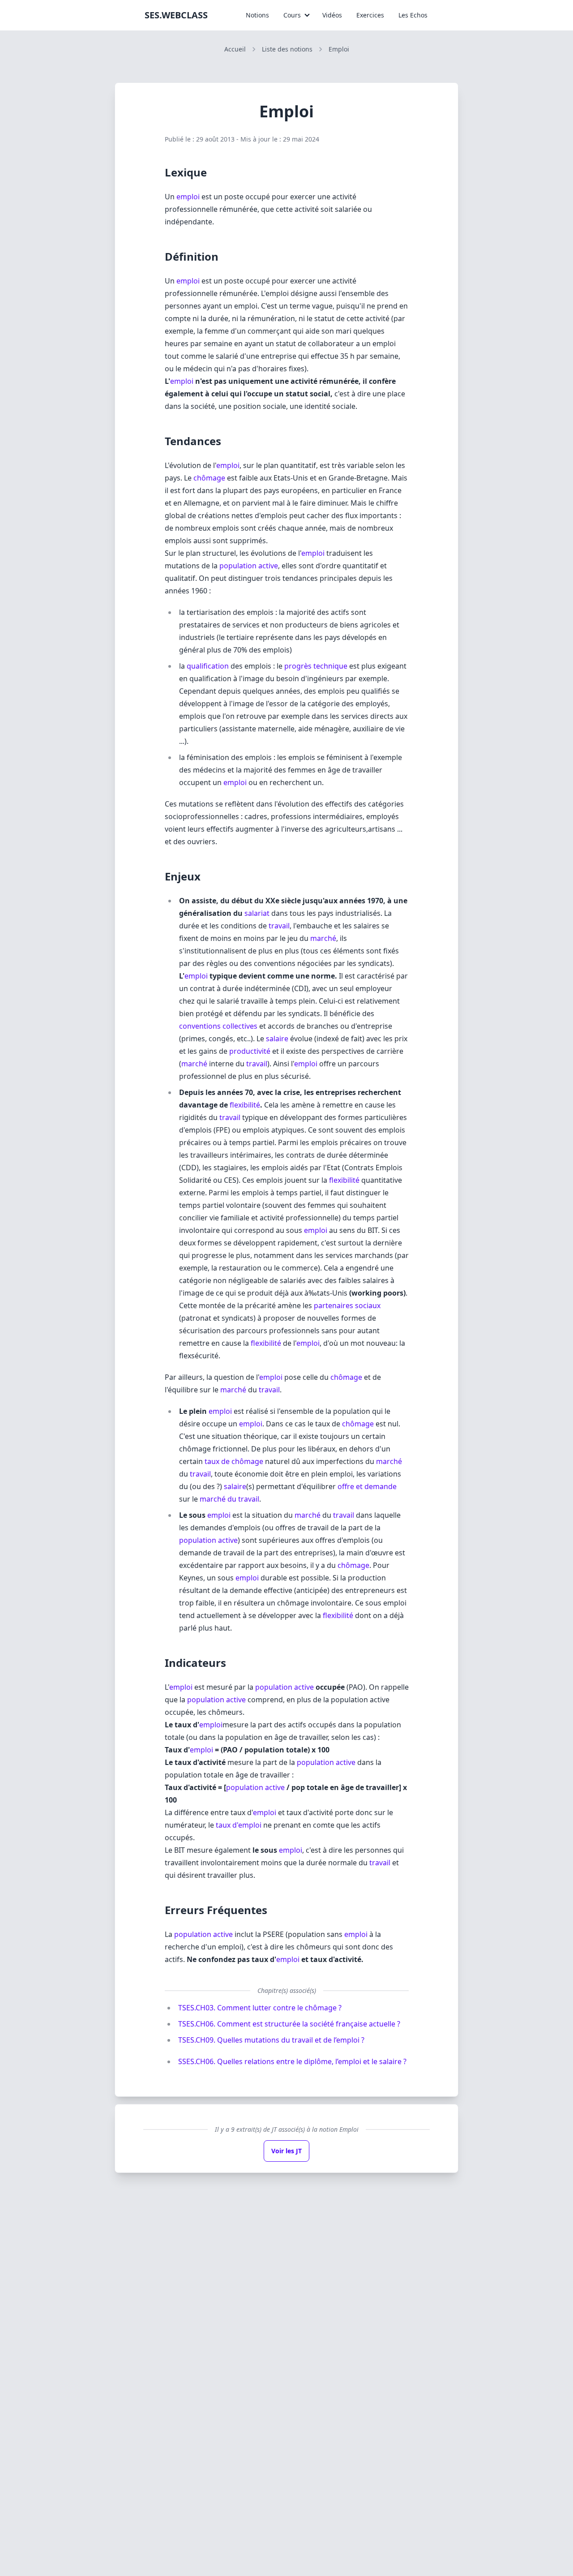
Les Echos (413, 15)
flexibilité (245, 1105)
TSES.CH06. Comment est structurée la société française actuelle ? (289, 2024)
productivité (250, 1051)
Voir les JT (286, 2151)
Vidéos (332, 15)
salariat (257, 913)
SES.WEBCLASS (176, 15)
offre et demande (367, 1486)
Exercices (370, 15)
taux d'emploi (239, 1825)
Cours (292, 15)
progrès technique (316, 666)
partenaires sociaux (347, 1305)
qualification (208, 666)
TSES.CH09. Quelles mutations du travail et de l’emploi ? (271, 2040)
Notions (257, 15)
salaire (277, 1039)
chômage (209, 478)
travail (279, 926)
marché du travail (229, 1499)
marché (323, 938)
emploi (188, 197)
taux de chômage (234, 1461)
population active (249, 566)
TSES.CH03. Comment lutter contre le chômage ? (260, 2008)
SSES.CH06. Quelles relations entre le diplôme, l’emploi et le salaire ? (292, 2061)
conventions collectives (218, 1026)
